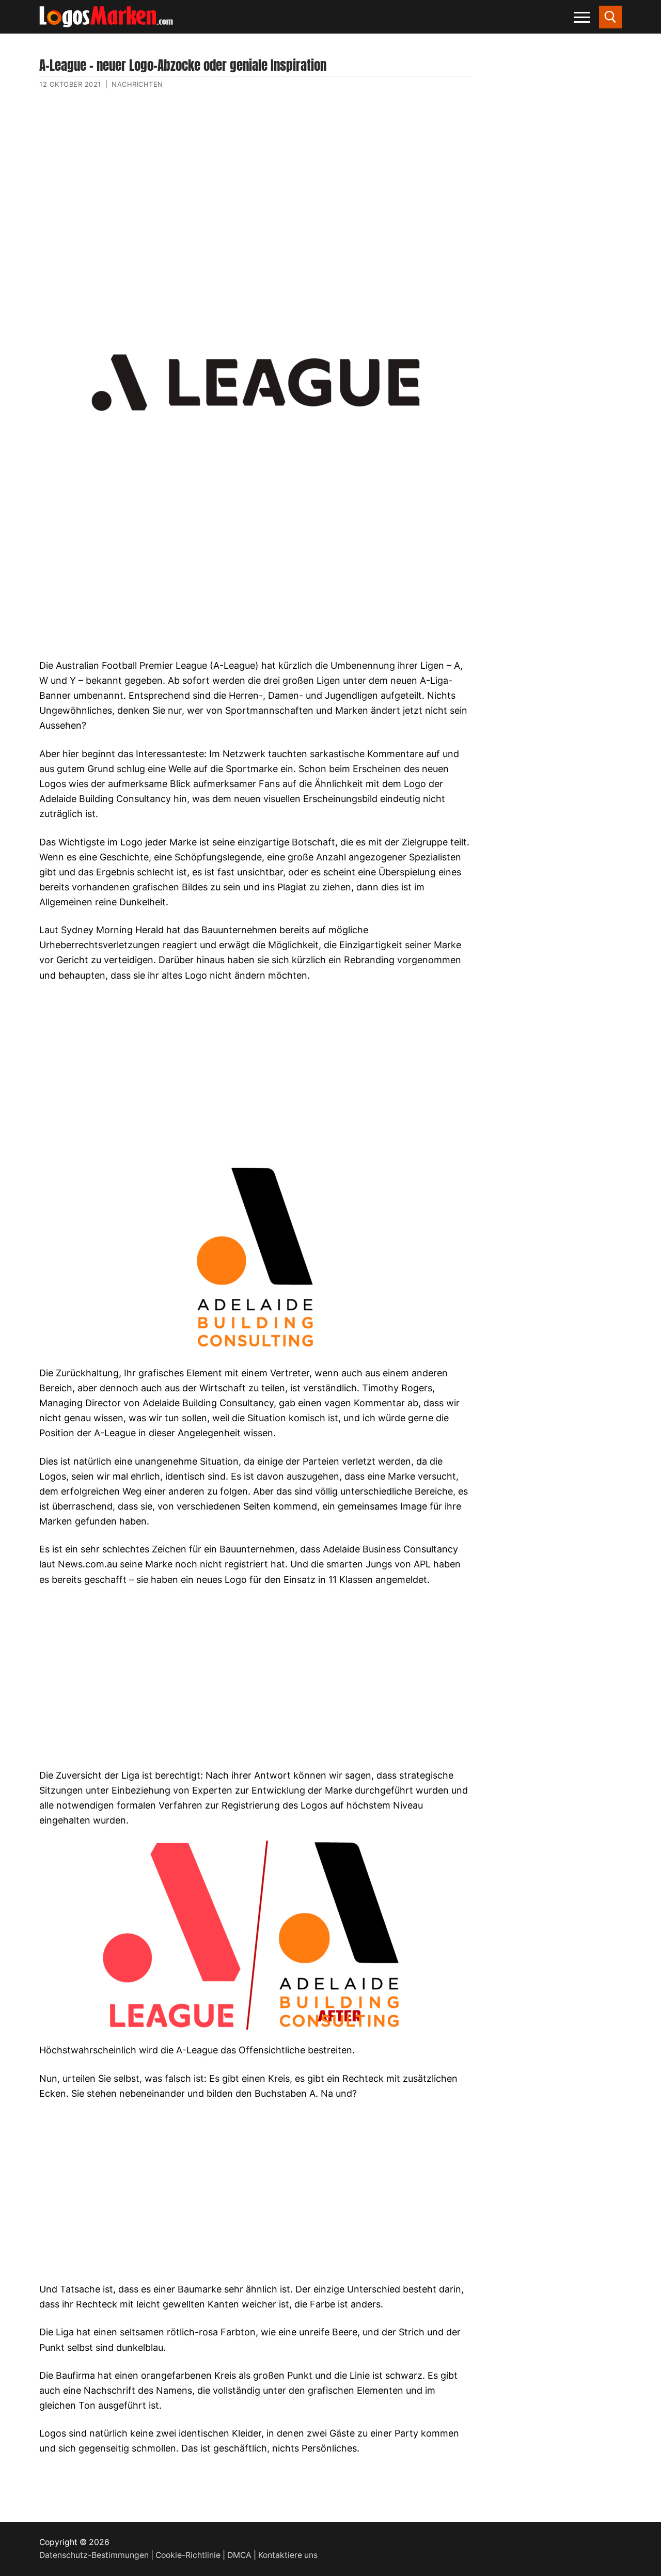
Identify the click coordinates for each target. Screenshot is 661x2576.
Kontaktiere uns (288, 2555)
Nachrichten (137, 84)
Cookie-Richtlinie (188, 2555)
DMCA (239, 2555)
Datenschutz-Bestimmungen (94, 2555)
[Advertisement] (255, 198)
